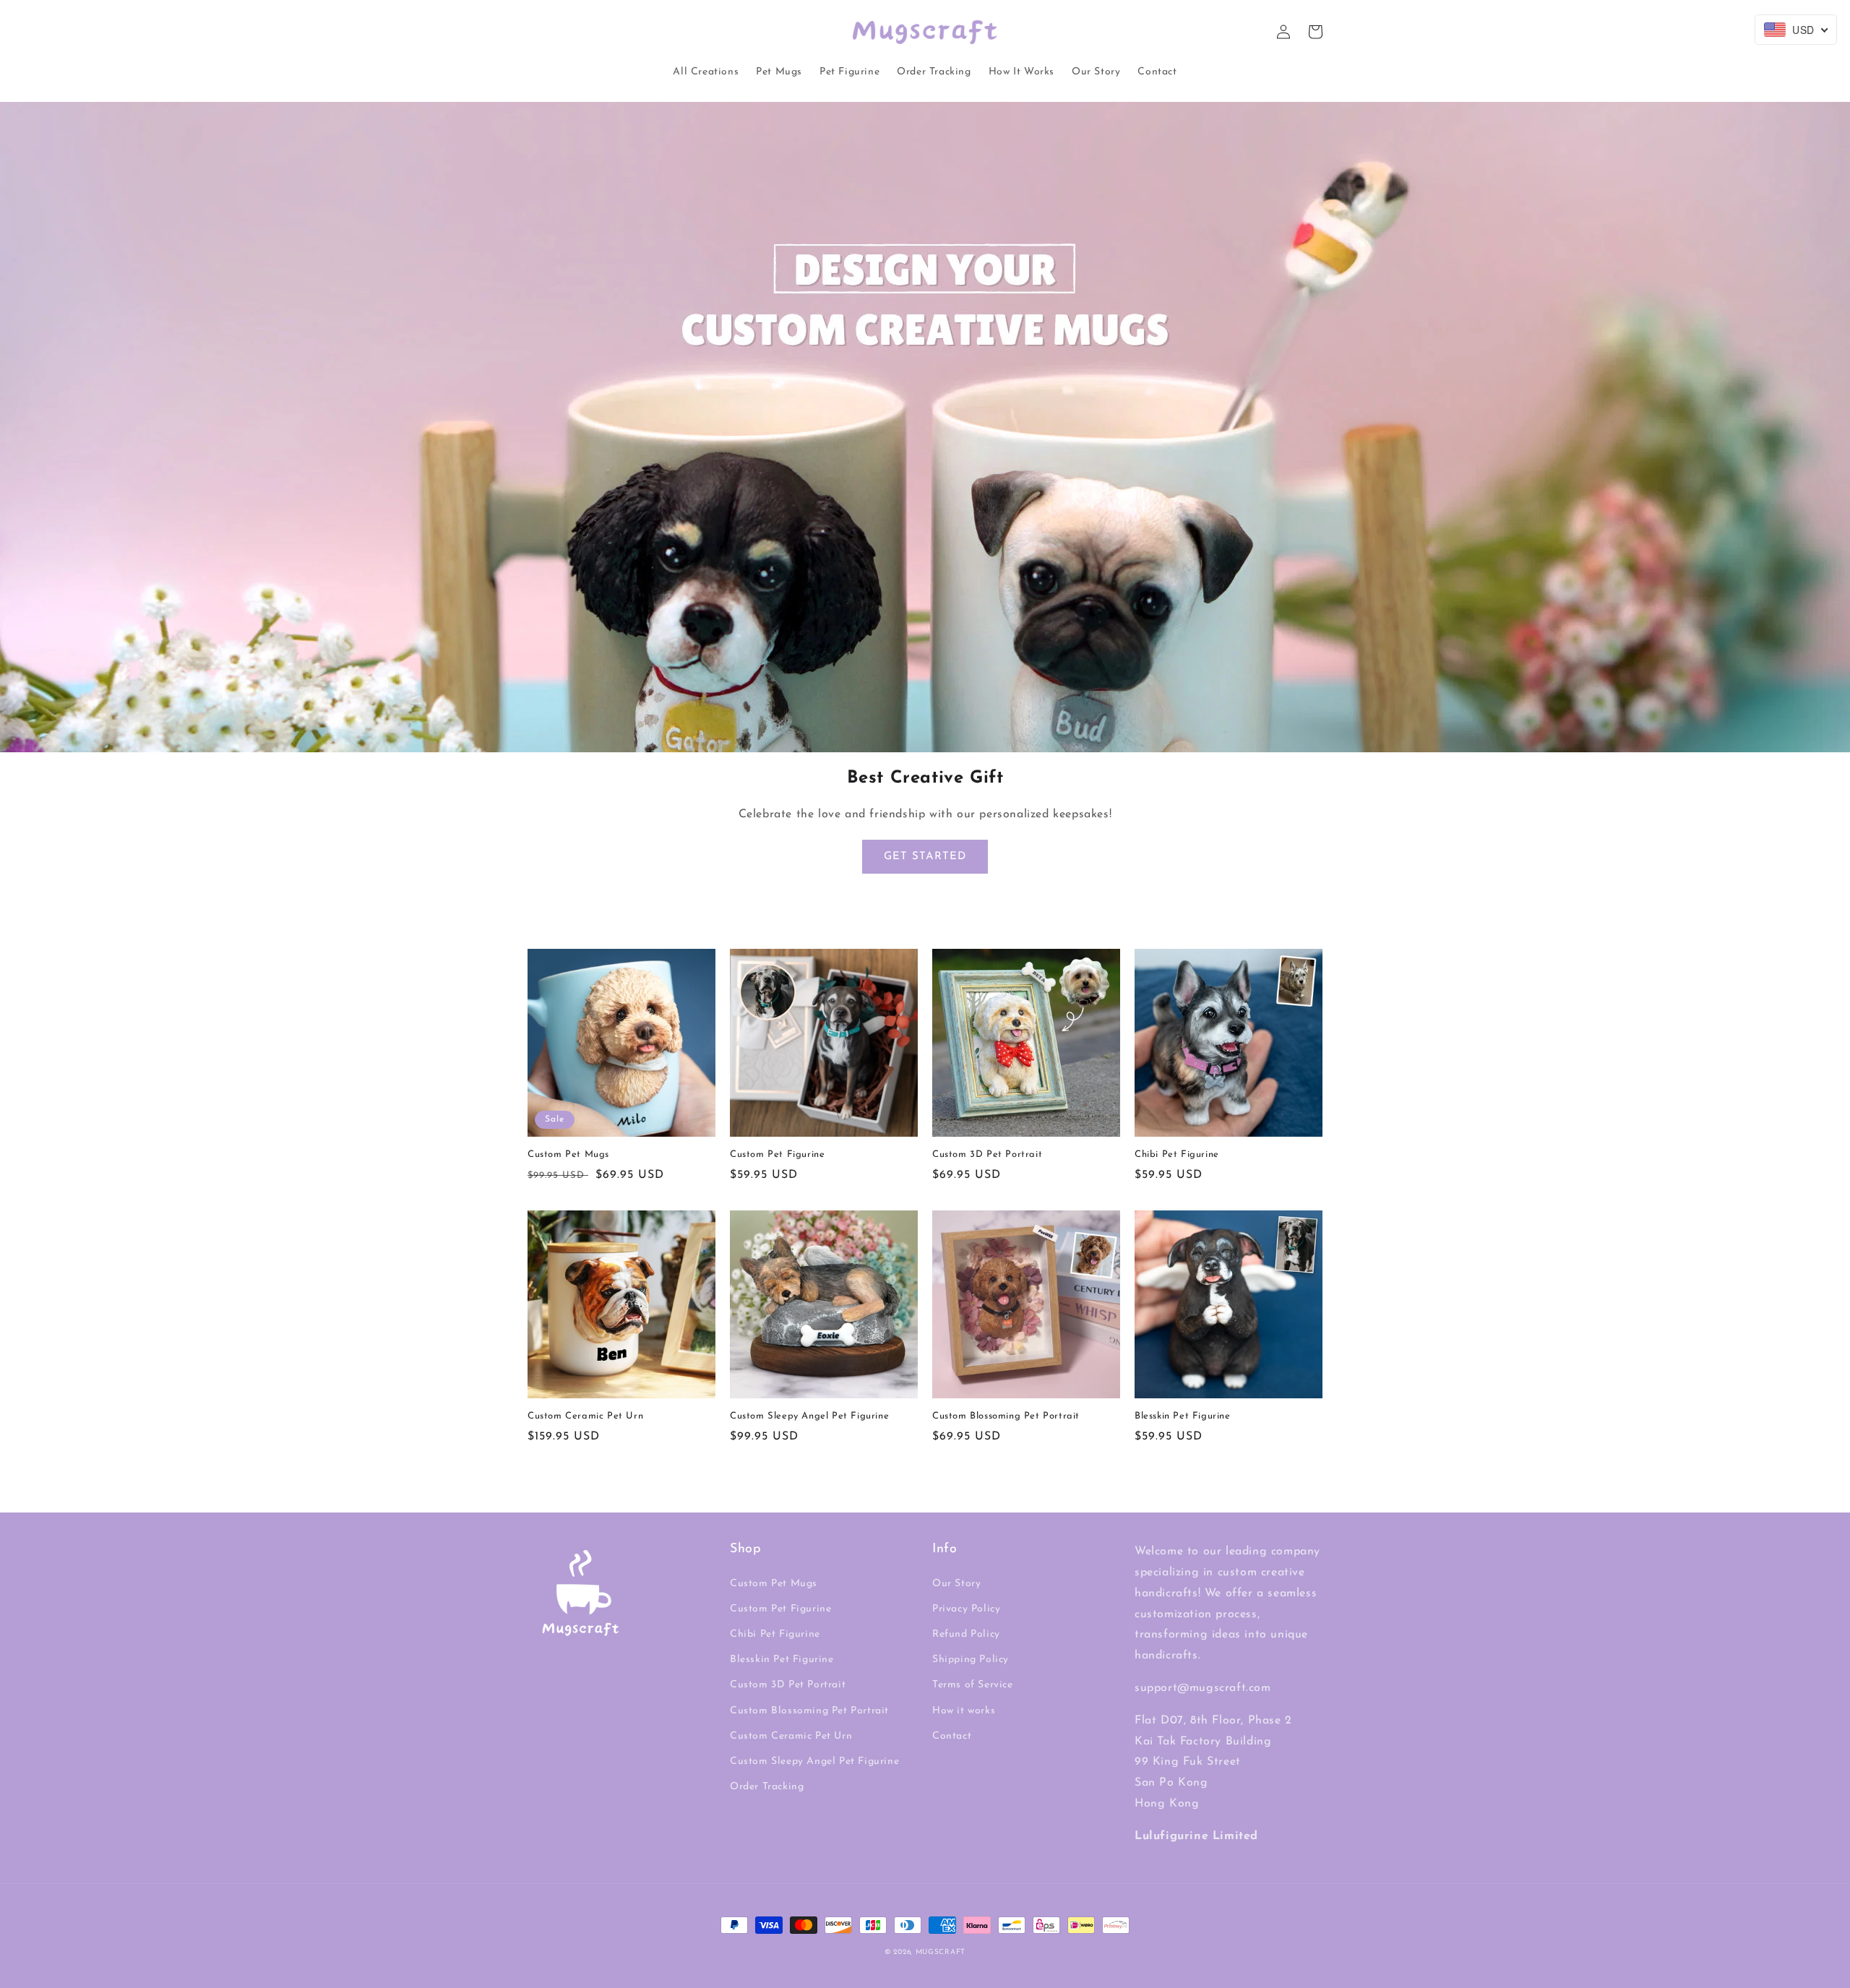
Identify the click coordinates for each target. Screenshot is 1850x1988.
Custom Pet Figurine (777, 1154)
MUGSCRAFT (941, 1952)
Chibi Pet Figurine (1177, 1154)
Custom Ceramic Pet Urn (585, 1416)
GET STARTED (925, 857)
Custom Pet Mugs (568, 1154)
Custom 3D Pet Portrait (987, 1154)
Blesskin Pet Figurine (1183, 1416)
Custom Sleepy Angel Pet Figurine (809, 1416)
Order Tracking (767, 1787)
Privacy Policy (966, 1609)
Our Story (956, 1584)
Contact (952, 1736)
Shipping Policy (971, 1660)
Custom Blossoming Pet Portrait (1006, 1416)
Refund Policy (966, 1634)
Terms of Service (973, 1685)
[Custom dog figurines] (925, 742)
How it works (964, 1711)
